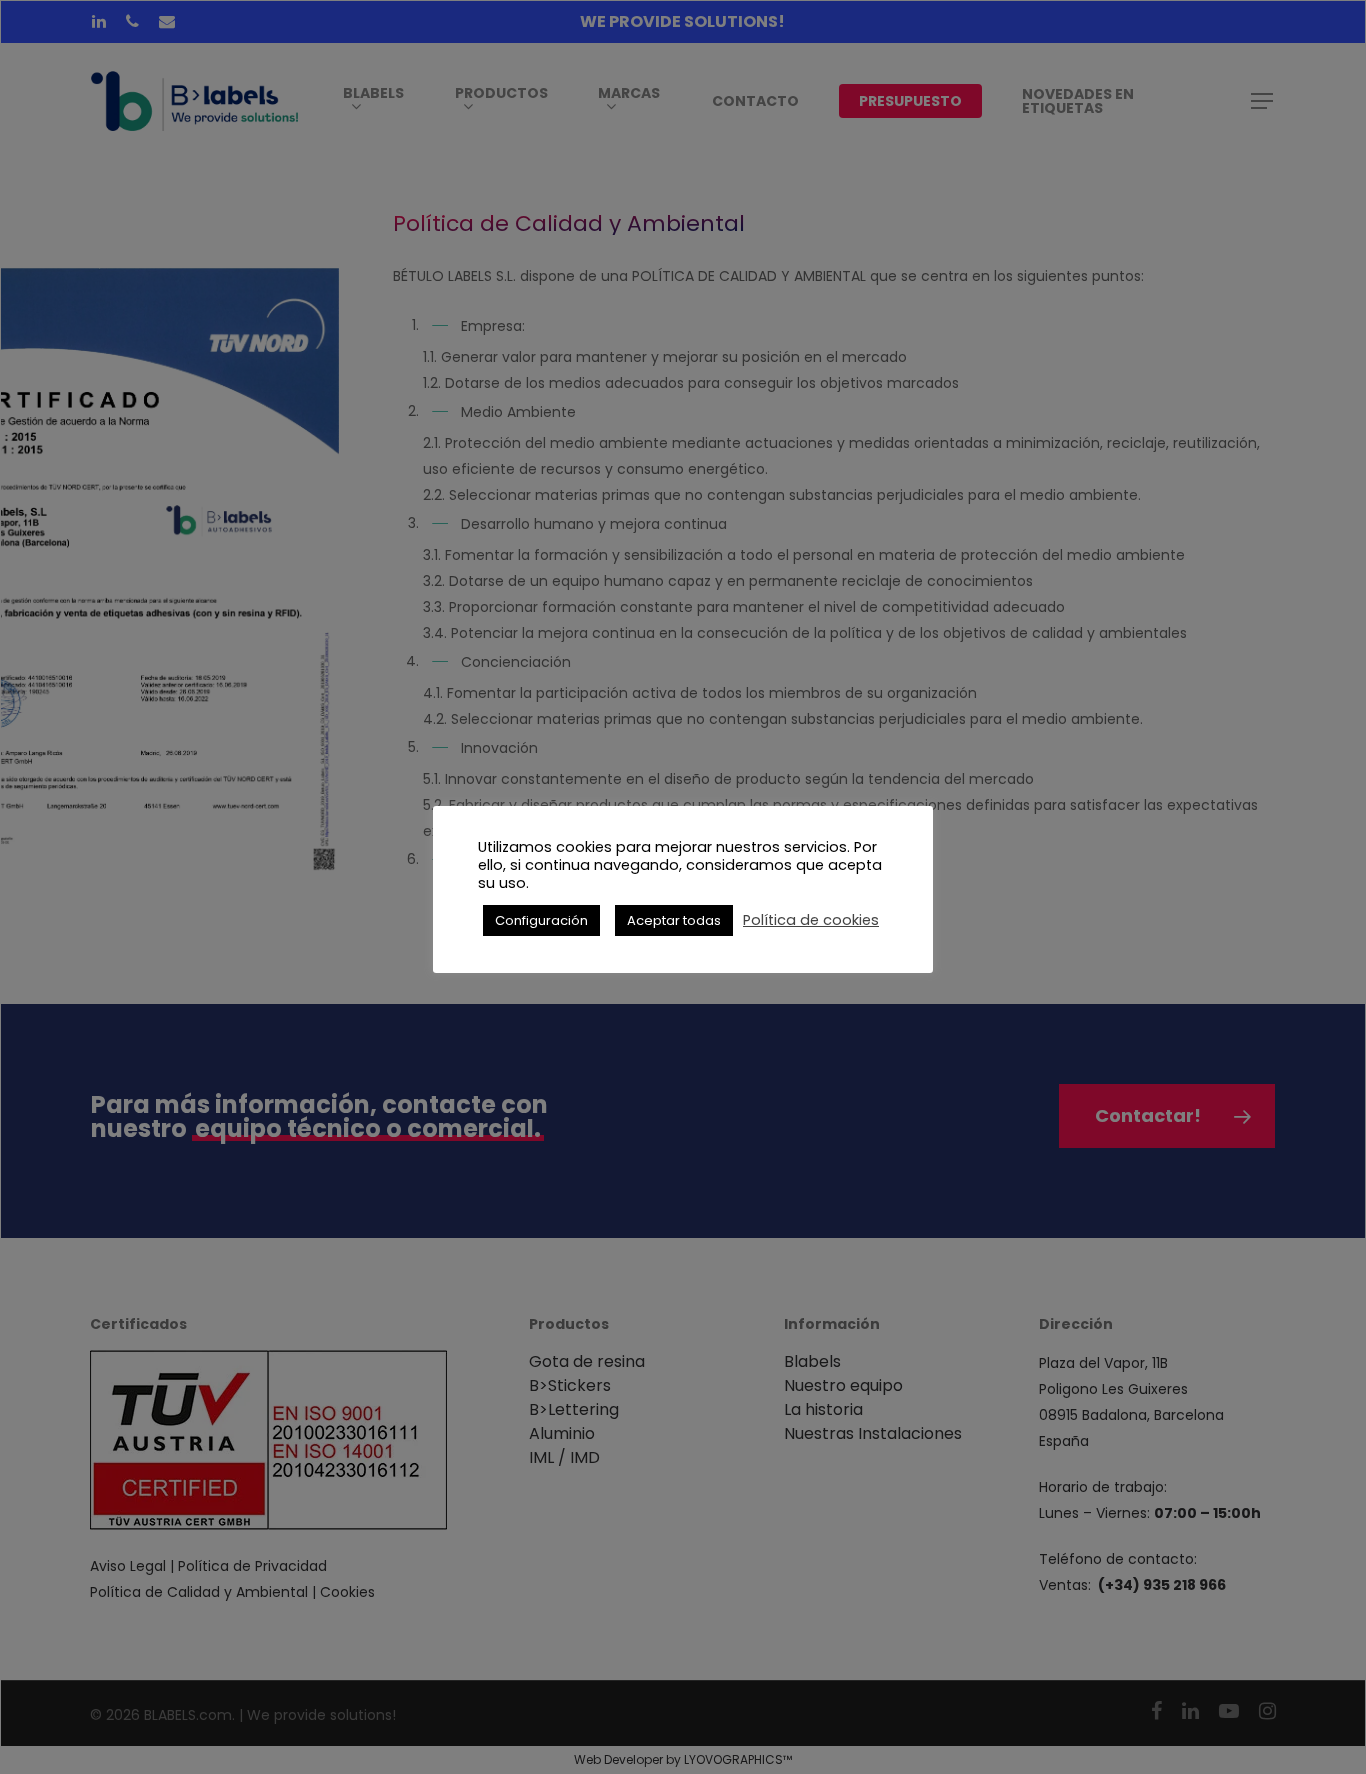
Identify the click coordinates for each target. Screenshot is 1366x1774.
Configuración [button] (541, 920)
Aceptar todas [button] (674, 920)
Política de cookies (811, 920)
